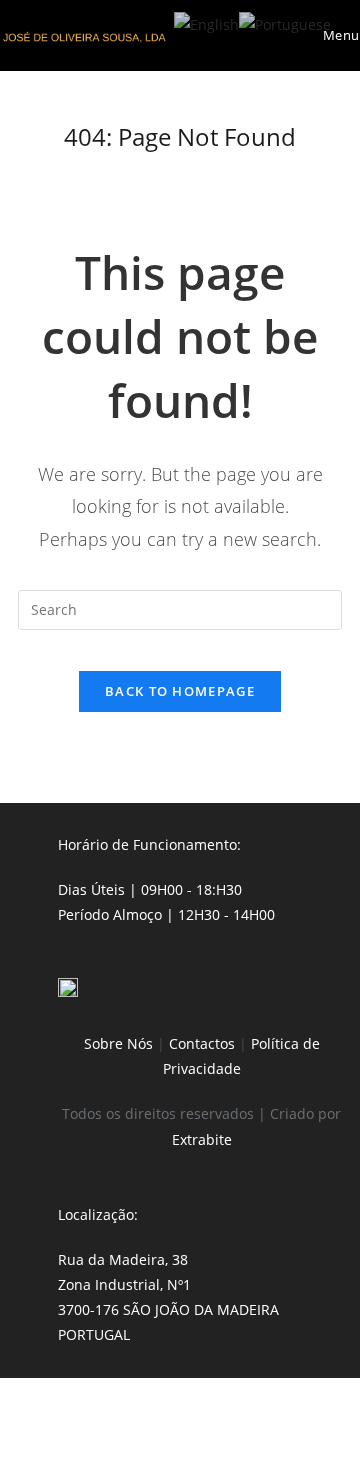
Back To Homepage (180, 691)
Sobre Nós (118, 1043)
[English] (206, 22)
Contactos (202, 1043)
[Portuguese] (285, 22)
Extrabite (202, 1139)
